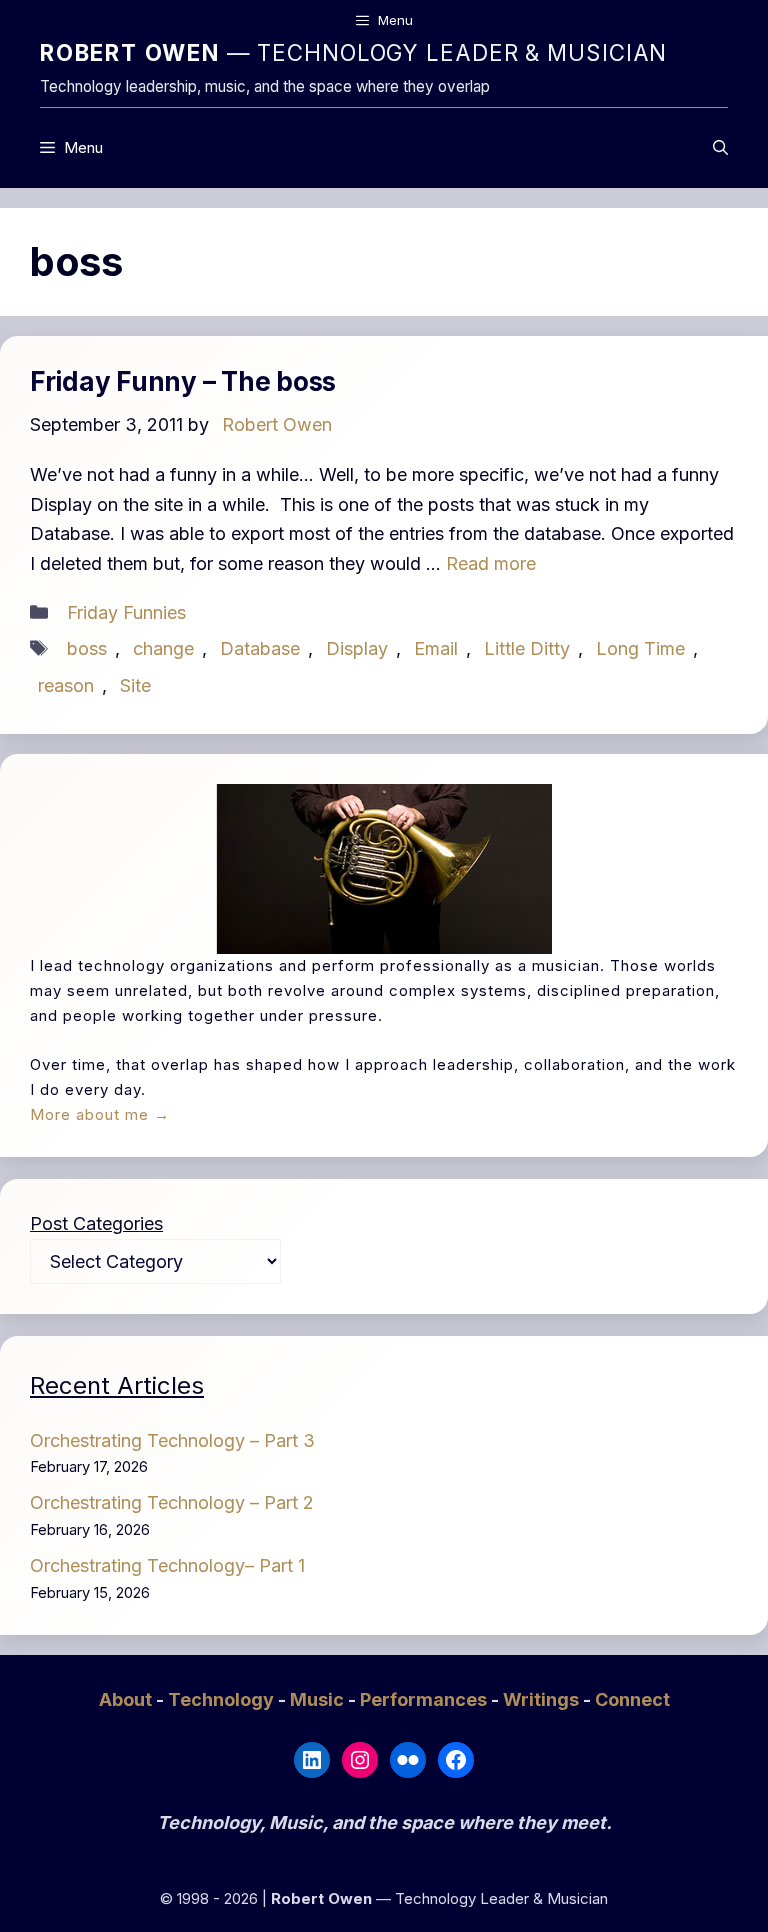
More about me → (100, 1114)
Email (436, 648)
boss (87, 648)
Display (357, 648)
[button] (720, 148)
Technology (223, 1699)
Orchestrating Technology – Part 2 (172, 1502)
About (127, 1699)
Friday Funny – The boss (183, 381)
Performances (425, 1699)
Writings (543, 1699)
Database (260, 648)
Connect (632, 1699)
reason (66, 685)
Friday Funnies (126, 612)
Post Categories (96, 1223)
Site (135, 685)
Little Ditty (527, 648)
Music (319, 1699)
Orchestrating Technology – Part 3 (172, 1440)
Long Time (640, 648)
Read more (491, 563)
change (163, 648)
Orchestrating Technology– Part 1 (167, 1565)
